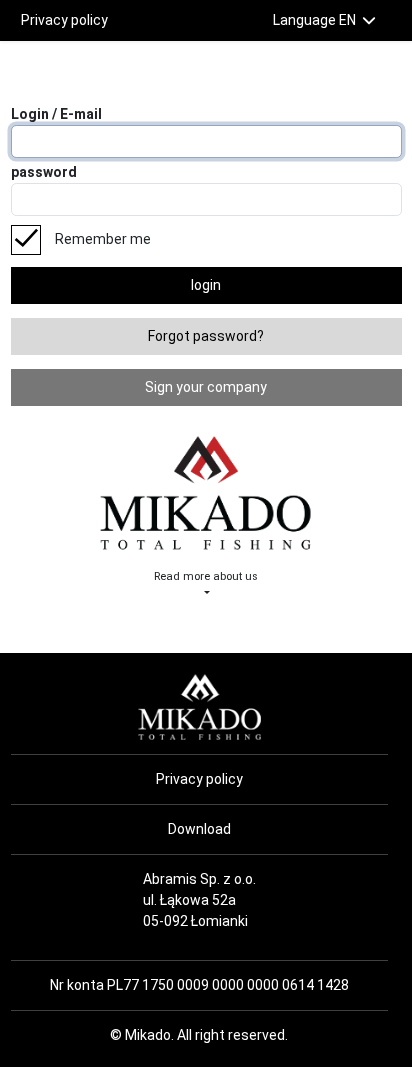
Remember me (103, 239)
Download (199, 829)
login (206, 285)
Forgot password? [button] (206, 336)
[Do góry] (54, 1028)
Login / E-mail (56, 114)
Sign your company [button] (206, 387)
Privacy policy (64, 20)
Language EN (316, 20)
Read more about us (206, 576)
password (44, 172)
